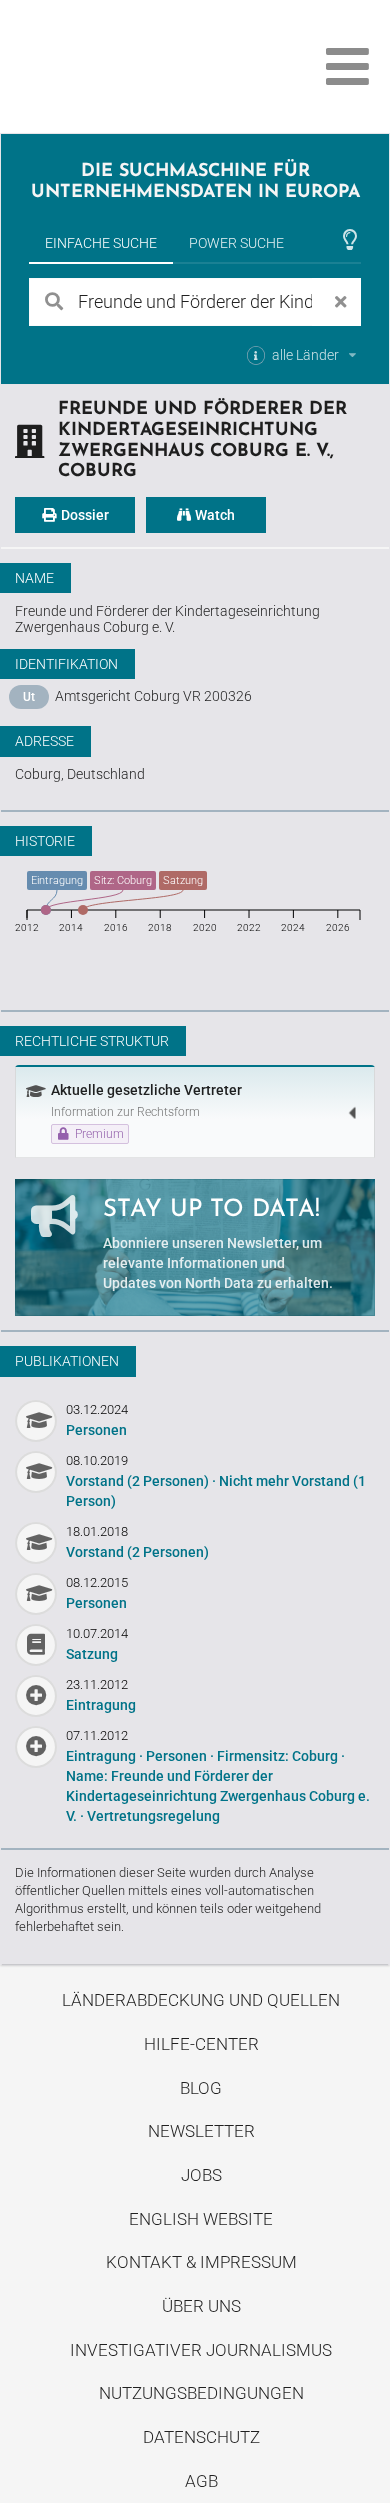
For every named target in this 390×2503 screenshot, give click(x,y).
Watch (213, 515)
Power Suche (236, 243)
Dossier (83, 515)
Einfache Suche (101, 243)
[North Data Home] (127, 66)
